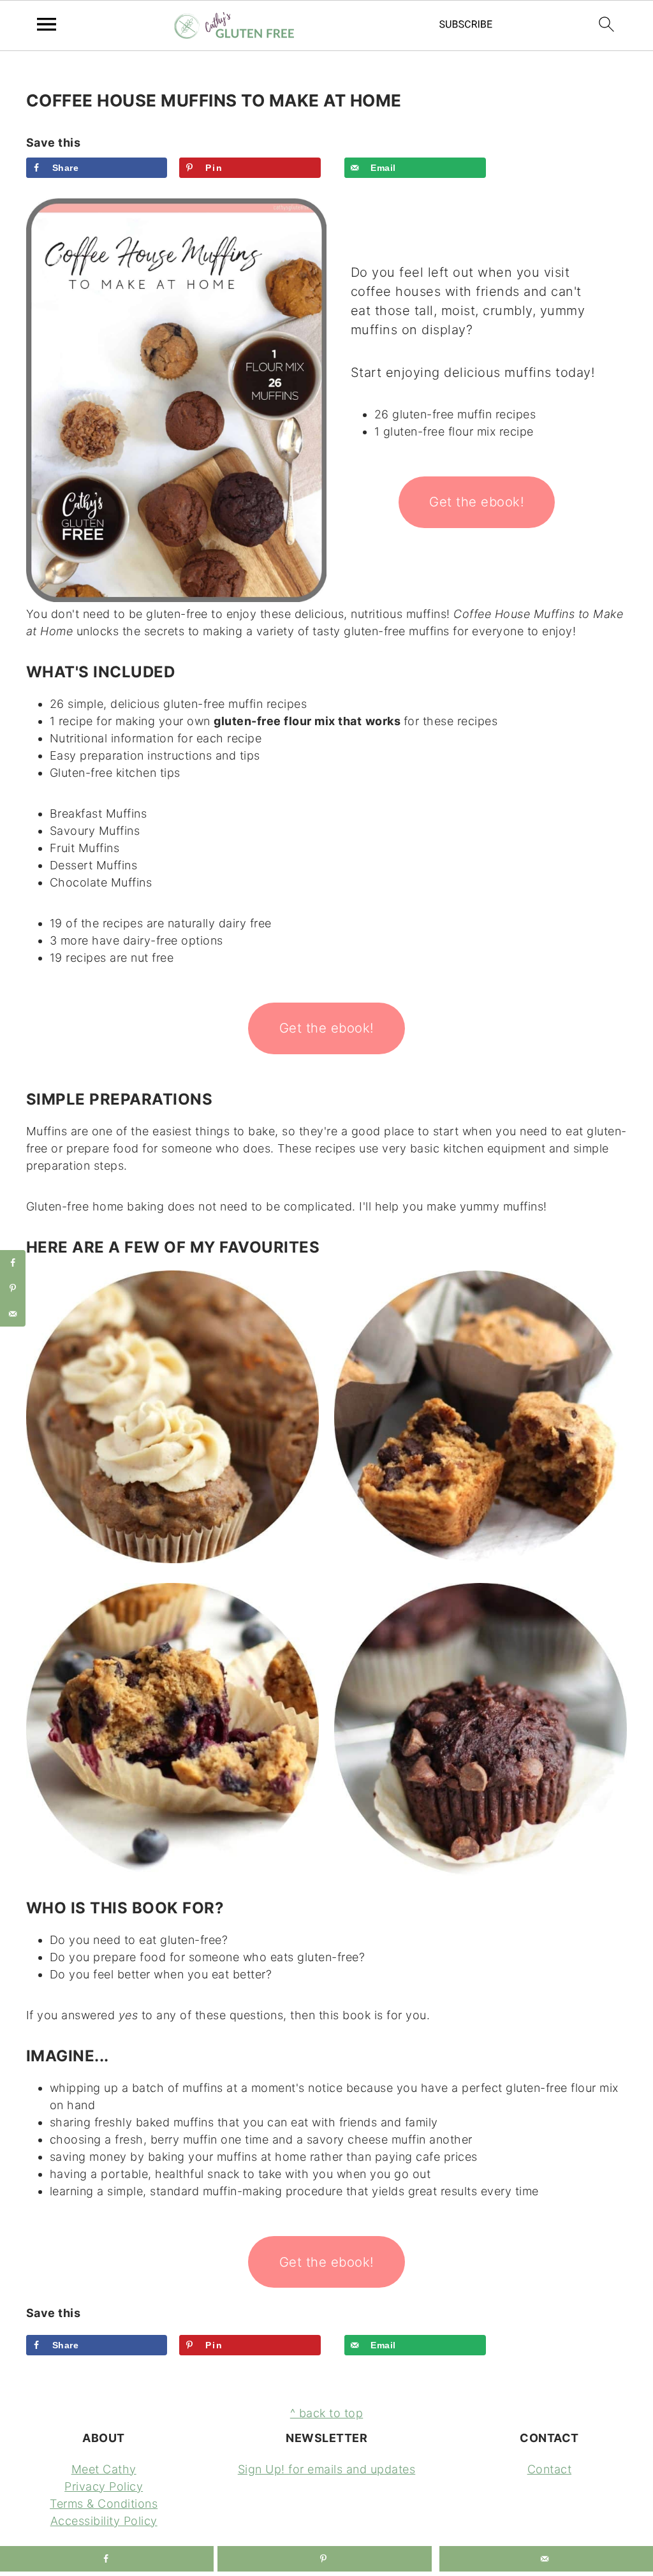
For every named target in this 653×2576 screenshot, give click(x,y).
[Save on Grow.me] (342, 168)
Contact (550, 2469)
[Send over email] (13, 1314)
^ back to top (327, 2413)
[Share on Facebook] (13, 1263)
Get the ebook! (477, 502)
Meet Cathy (104, 2469)
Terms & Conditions (104, 2504)
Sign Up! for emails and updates (327, 2469)
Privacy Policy (104, 2486)
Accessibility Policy (104, 2521)
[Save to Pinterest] (13, 1288)
